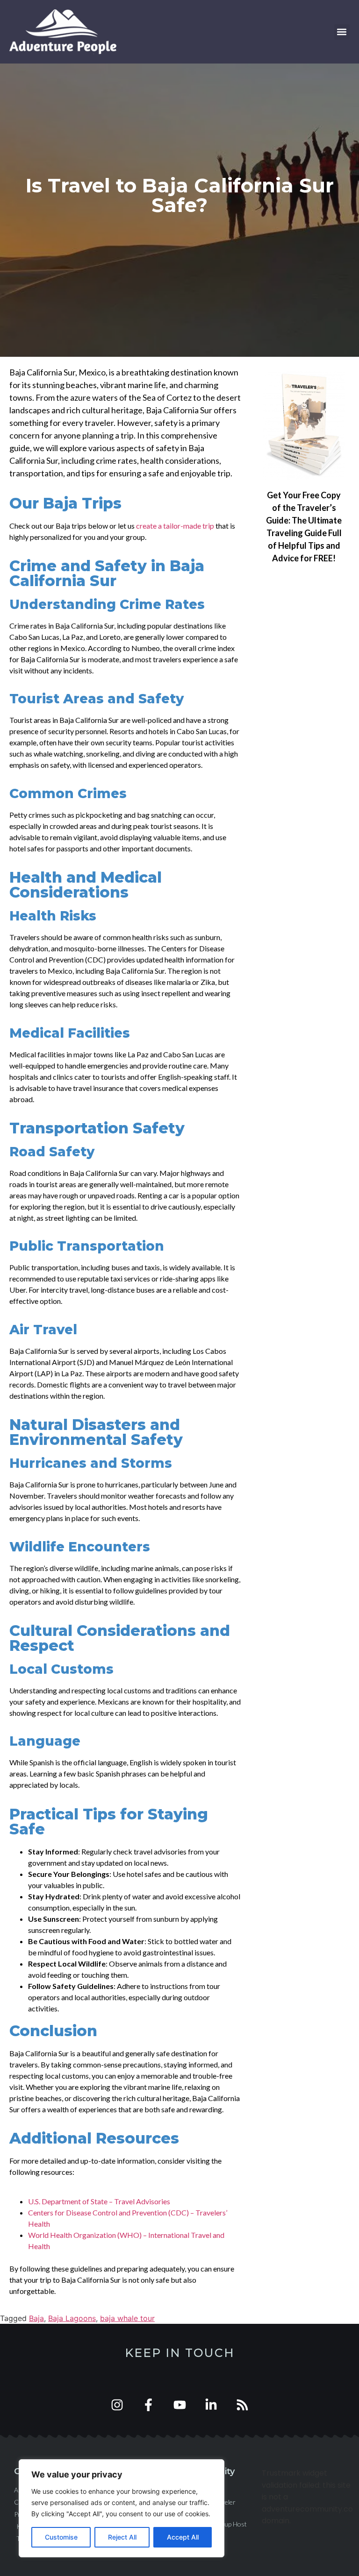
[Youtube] (180, 2405)
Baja (36, 2318)
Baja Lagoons (72, 2318)
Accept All (183, 2537)
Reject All (122, 2537)
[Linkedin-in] (211, 2405)
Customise (61, 2537)
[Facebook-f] (148, 2405)
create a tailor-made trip (175, 526)
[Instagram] (117, 2405)
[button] (342, 32)
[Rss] (242, 2405)
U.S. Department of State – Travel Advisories (99, 2201)
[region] (122, 2508)
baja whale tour (127, 2318)
